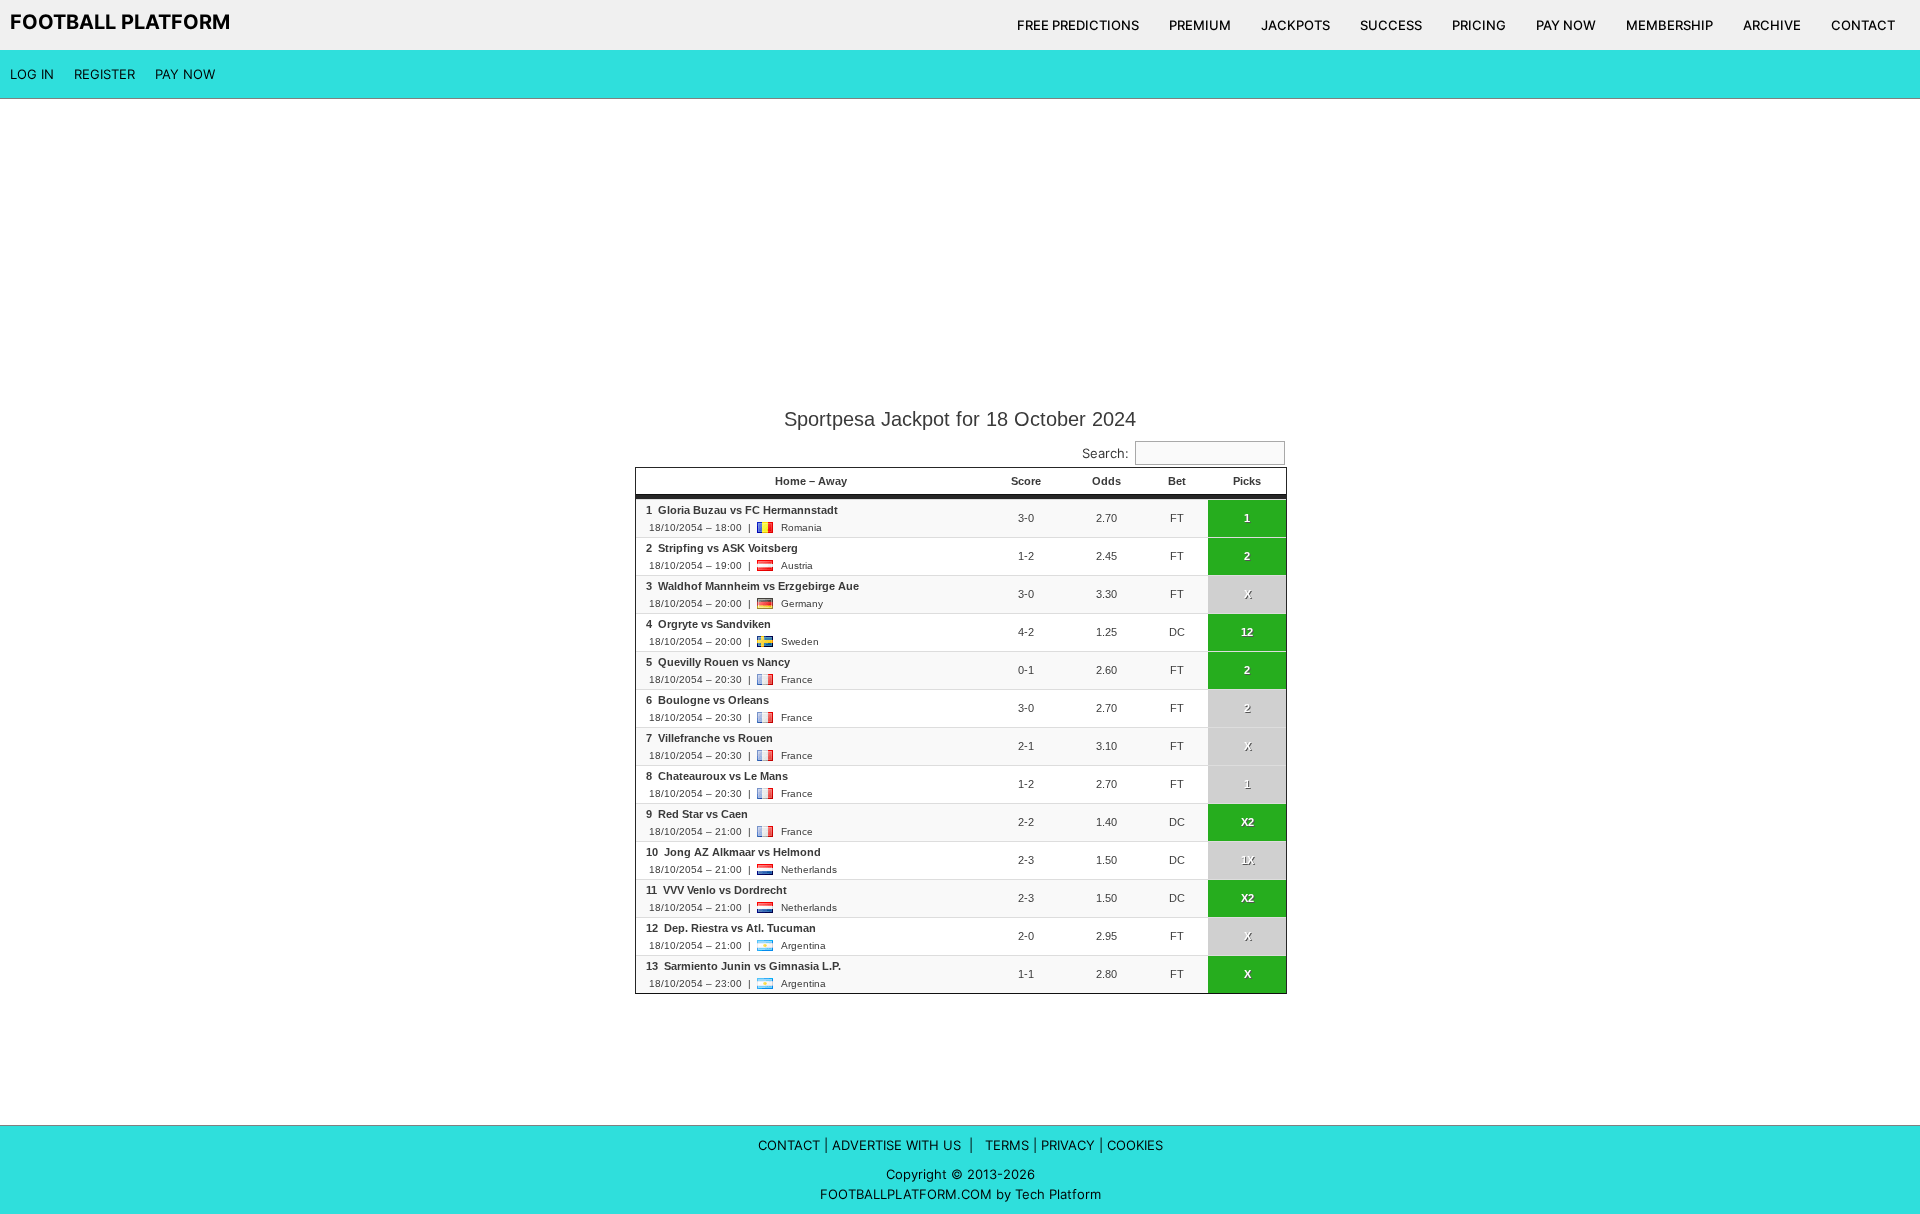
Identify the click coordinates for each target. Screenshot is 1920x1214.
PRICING (1479, 25)
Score (1026, 481)
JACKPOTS (1295, 25)
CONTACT (1863, 25)
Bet (1177, 481)
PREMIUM (1200, 25)
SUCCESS (1391, 25)
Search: (1105, 453)
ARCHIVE (1772, 25)
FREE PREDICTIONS (1078, 25)
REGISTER (104, 74)
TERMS (1007, 1145)
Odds (1106, 481)
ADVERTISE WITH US (896, 1145)
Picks (1247, 481)
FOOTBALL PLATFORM (120, 22)
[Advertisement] (960, 254)
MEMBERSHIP (1669, 25)
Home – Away (811, 481)
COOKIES (1135, 1145)
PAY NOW (1566, 25)
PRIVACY (1068, 1145)
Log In (32, 74)
